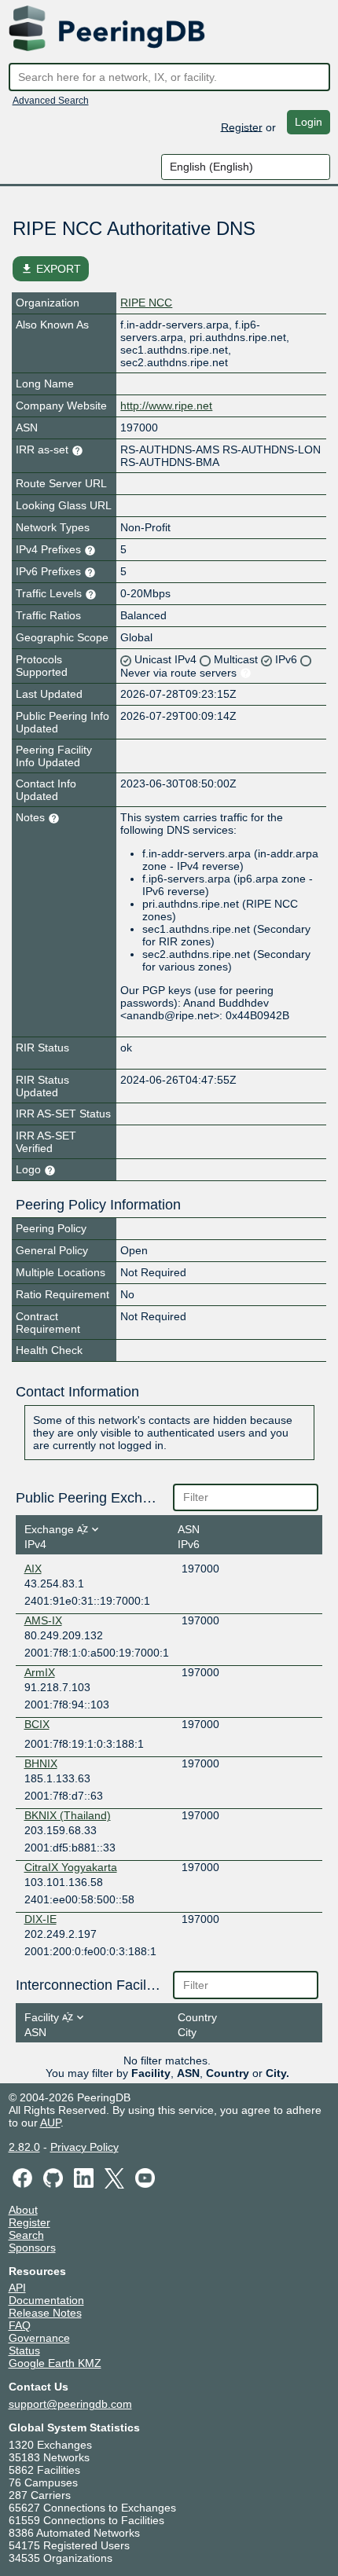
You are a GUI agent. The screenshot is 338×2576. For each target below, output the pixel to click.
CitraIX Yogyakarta (71, 1867)
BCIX (37, 1724)
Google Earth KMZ (55, 2363)
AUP (50, 2123)
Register (242, 127)
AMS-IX (43, 1620)
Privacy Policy (84, 2147)
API (17, 2288)
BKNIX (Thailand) (68, 1815)
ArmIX (40, 1672)
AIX (33, 1569)
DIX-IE (40, 1919)
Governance (39, 2338)
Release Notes (45, 2313)
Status (24, 2350)
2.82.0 (24, 2147)
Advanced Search (51, 101)
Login (309, 122)
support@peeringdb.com (70, 2404)
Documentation (46, 2300)
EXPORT (51, 269)
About (23, 2210)
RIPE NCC (146, 303)
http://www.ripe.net (166, 405)
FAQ (20, 2325)
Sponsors (32, 2248)
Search (26, 2235)
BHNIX (41, 1763)
